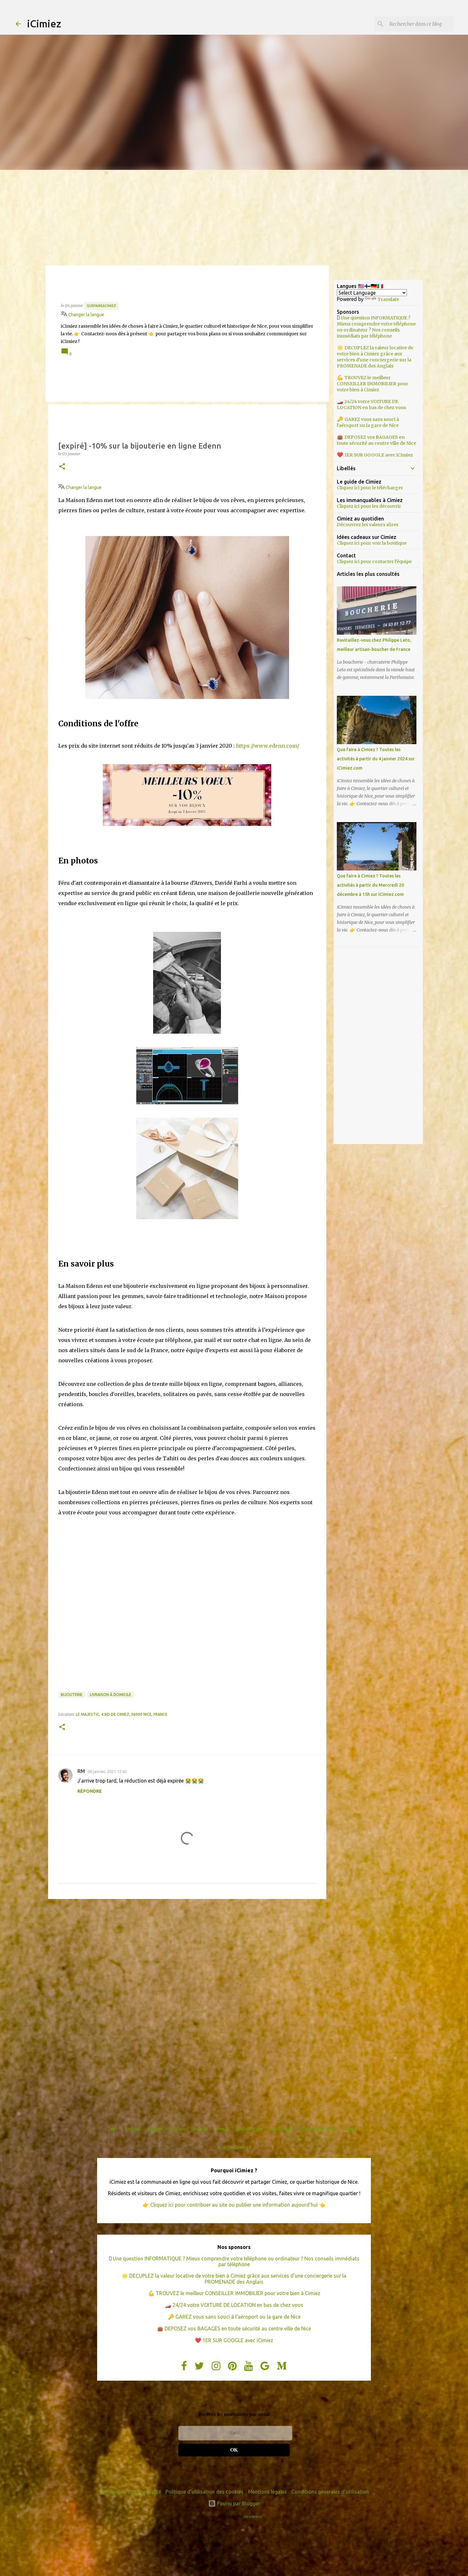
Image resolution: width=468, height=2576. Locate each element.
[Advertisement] (234, 218)
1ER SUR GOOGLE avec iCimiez (379, 455)
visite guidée (282, 2129)
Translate (388, 299)
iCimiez (44, 24)
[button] (62, 467)
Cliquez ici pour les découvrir (369, 506)
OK (234, 2450)
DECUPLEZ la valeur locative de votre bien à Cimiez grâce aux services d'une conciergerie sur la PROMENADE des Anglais (375, 357)
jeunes (350, 2129)
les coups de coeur (319, 2129)
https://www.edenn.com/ (268, 746)
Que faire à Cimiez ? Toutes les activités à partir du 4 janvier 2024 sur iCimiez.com (376, 759)
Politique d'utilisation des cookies (205, 2492)
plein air (155, 2129)
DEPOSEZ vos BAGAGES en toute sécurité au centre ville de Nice (376, 440)
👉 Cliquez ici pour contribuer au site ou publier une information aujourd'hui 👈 (234, 2205)
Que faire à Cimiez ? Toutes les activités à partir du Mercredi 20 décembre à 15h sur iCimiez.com (370, 885)
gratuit (178, 2129)
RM (81, 1771)
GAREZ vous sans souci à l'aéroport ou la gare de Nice (368, 422)
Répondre (90, 1791)
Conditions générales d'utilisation (330, 2492)
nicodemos (253, 2517)
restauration (249, 2129)
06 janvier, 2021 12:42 (107, 1771)
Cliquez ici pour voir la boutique (372, 543)
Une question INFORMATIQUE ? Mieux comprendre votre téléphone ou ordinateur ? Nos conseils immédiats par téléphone (376, 327)
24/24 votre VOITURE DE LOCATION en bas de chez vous (371, 405)
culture (132, 2129)
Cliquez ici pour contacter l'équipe (374, 562)
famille (222, 2129)
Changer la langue (86, 315)
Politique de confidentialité (130, 2492)
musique (201, 2129)
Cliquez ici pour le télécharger (370, 488)
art (114, 2129)
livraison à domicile (110, 1695)
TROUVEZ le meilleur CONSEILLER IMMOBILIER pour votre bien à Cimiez (372, 384)
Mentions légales (267, 2492)
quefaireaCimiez (101, 306)
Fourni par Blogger (238, 2503)
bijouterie (72, 1695)
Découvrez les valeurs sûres (368, 525)
